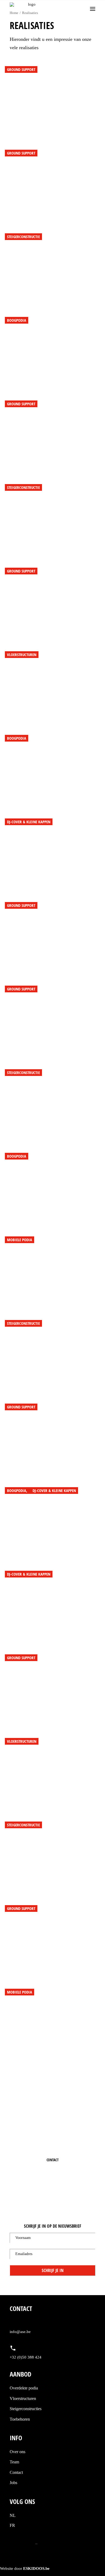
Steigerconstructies (26, 2409)
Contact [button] (53, 2160)
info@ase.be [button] (20, 2332)
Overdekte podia (24, 2388)
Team (14, 2462)
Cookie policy (50, 2543)
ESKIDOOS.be (36, 2568)
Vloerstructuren (23, 2398)
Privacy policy (22, 2543)
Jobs (13, 2483)
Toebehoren (20, 2419)
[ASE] (30, 9)
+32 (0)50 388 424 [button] (54, 2170)
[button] (93, 9)
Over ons (17, 2452)
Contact (16, 2472)
